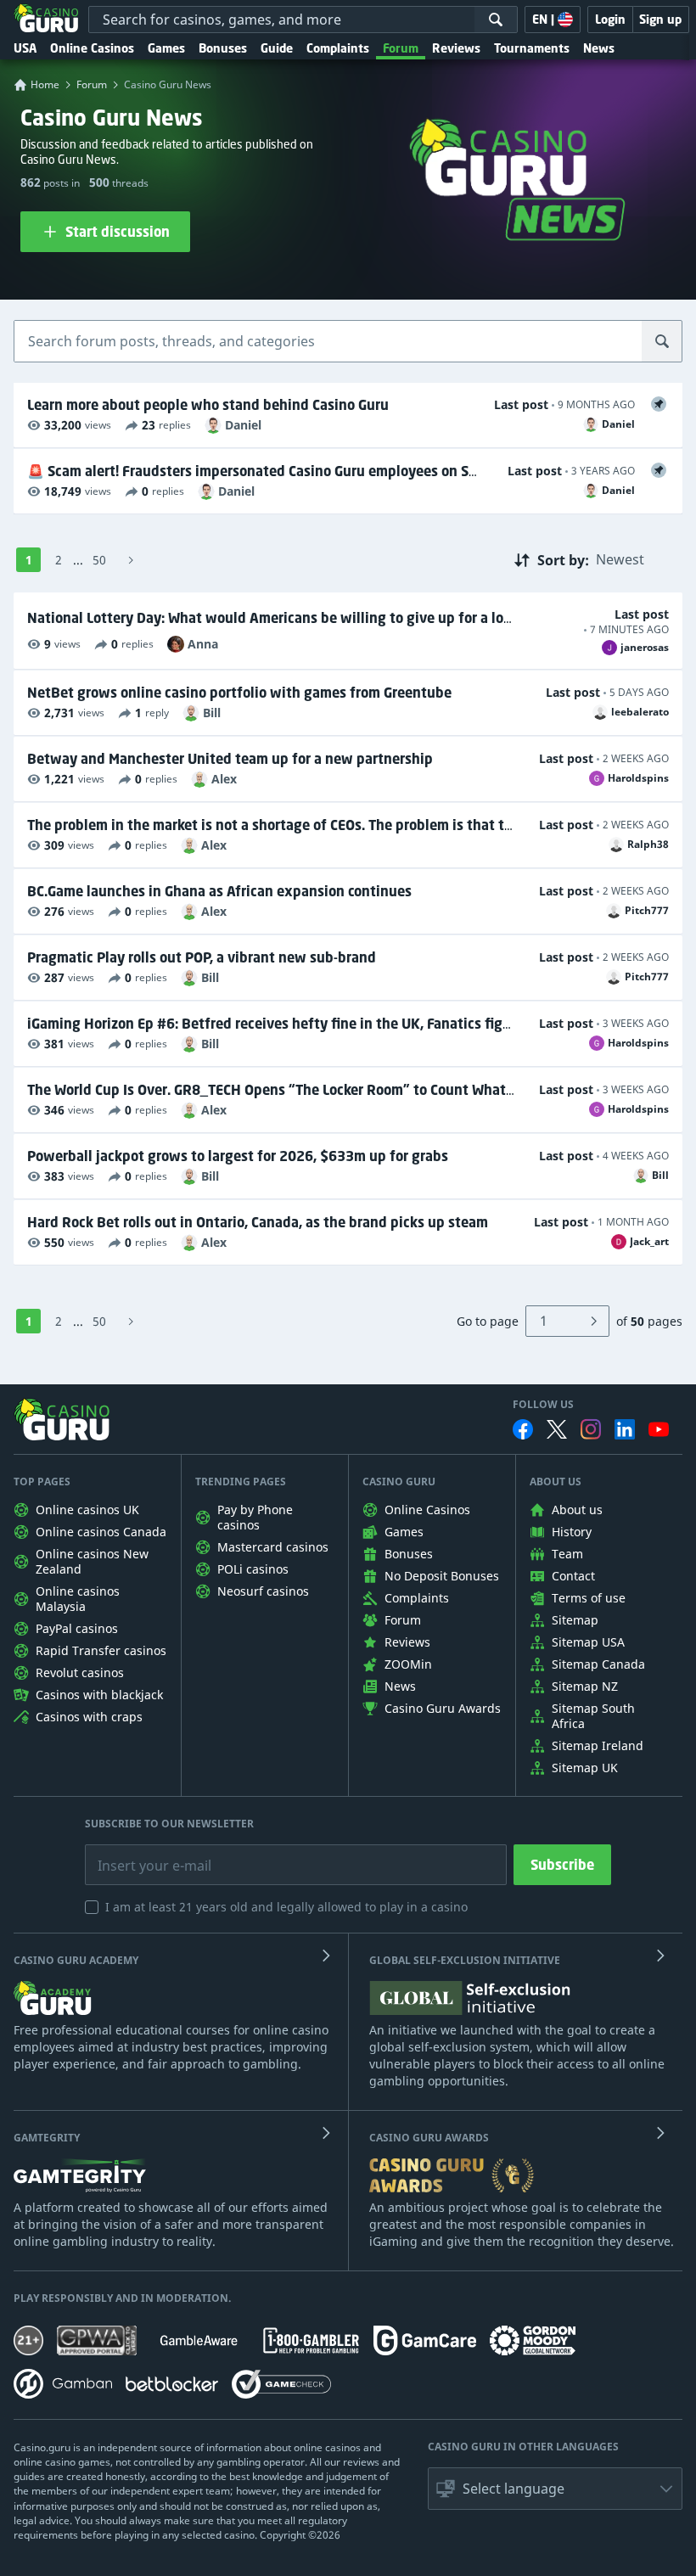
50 (99, 560)
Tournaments (532, 48)
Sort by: (563, 559)
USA (25, 48)
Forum (401, 48)
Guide (277, 48)
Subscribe (562, 1865)
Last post (521, 404)
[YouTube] (659, 1429)
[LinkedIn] (625, 1429)
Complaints (338, 48)
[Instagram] (591, 1429)
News (599, 48)
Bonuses (223, 48)
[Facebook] (523, 1429)
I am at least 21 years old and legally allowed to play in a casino (286, 1907)
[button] (555, 2489)
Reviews (456, 48)
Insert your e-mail (143, 1853)
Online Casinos (92, 48)
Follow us (543, 1405)
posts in (62, 183)
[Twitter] (557, 1429)
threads (129, 183)
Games (166, 48)
